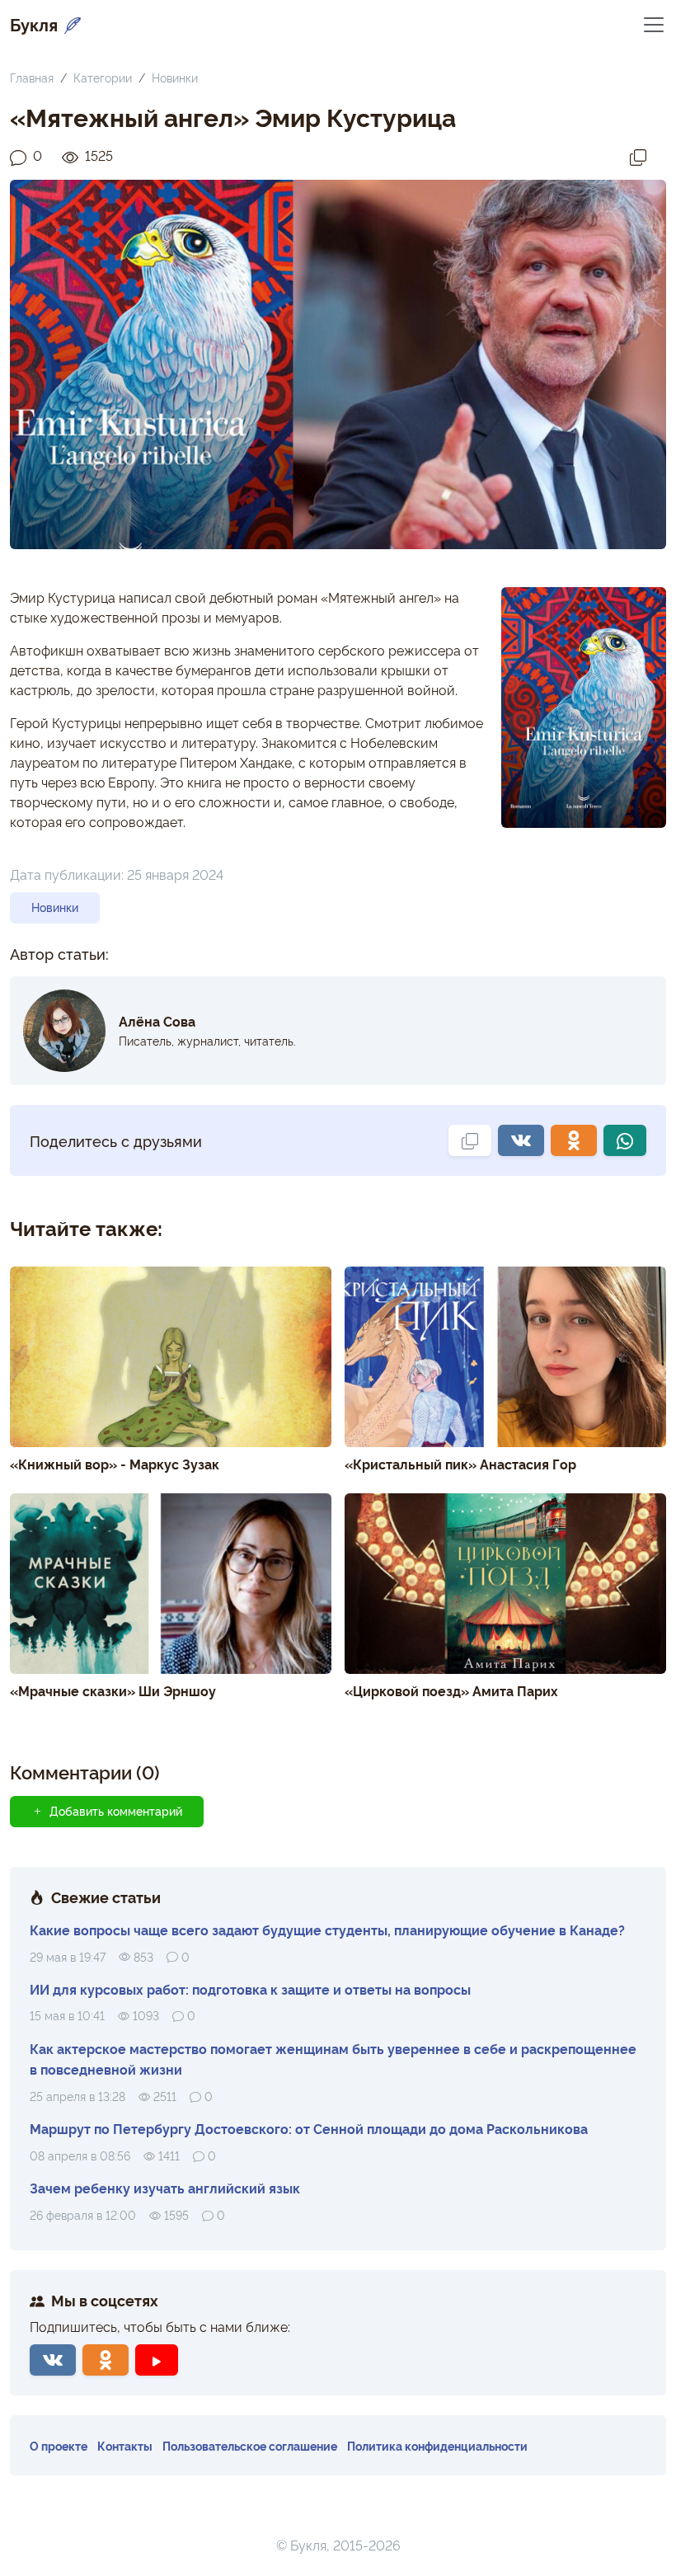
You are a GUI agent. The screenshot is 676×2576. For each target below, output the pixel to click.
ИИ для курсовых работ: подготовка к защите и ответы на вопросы (250, 1989)
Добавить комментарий (116, 1811)
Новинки (175, 77)
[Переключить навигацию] (654, 24)
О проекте (59, 2445)
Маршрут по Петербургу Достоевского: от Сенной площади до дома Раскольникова (309, 2128)
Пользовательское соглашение (250, 2445)
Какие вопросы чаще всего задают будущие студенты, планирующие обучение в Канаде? (327, 1930)
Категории (103, 77)
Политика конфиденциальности (437, 2445)
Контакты (125, 2445)
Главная (32, 77)
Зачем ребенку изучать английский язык (165, 2188)
